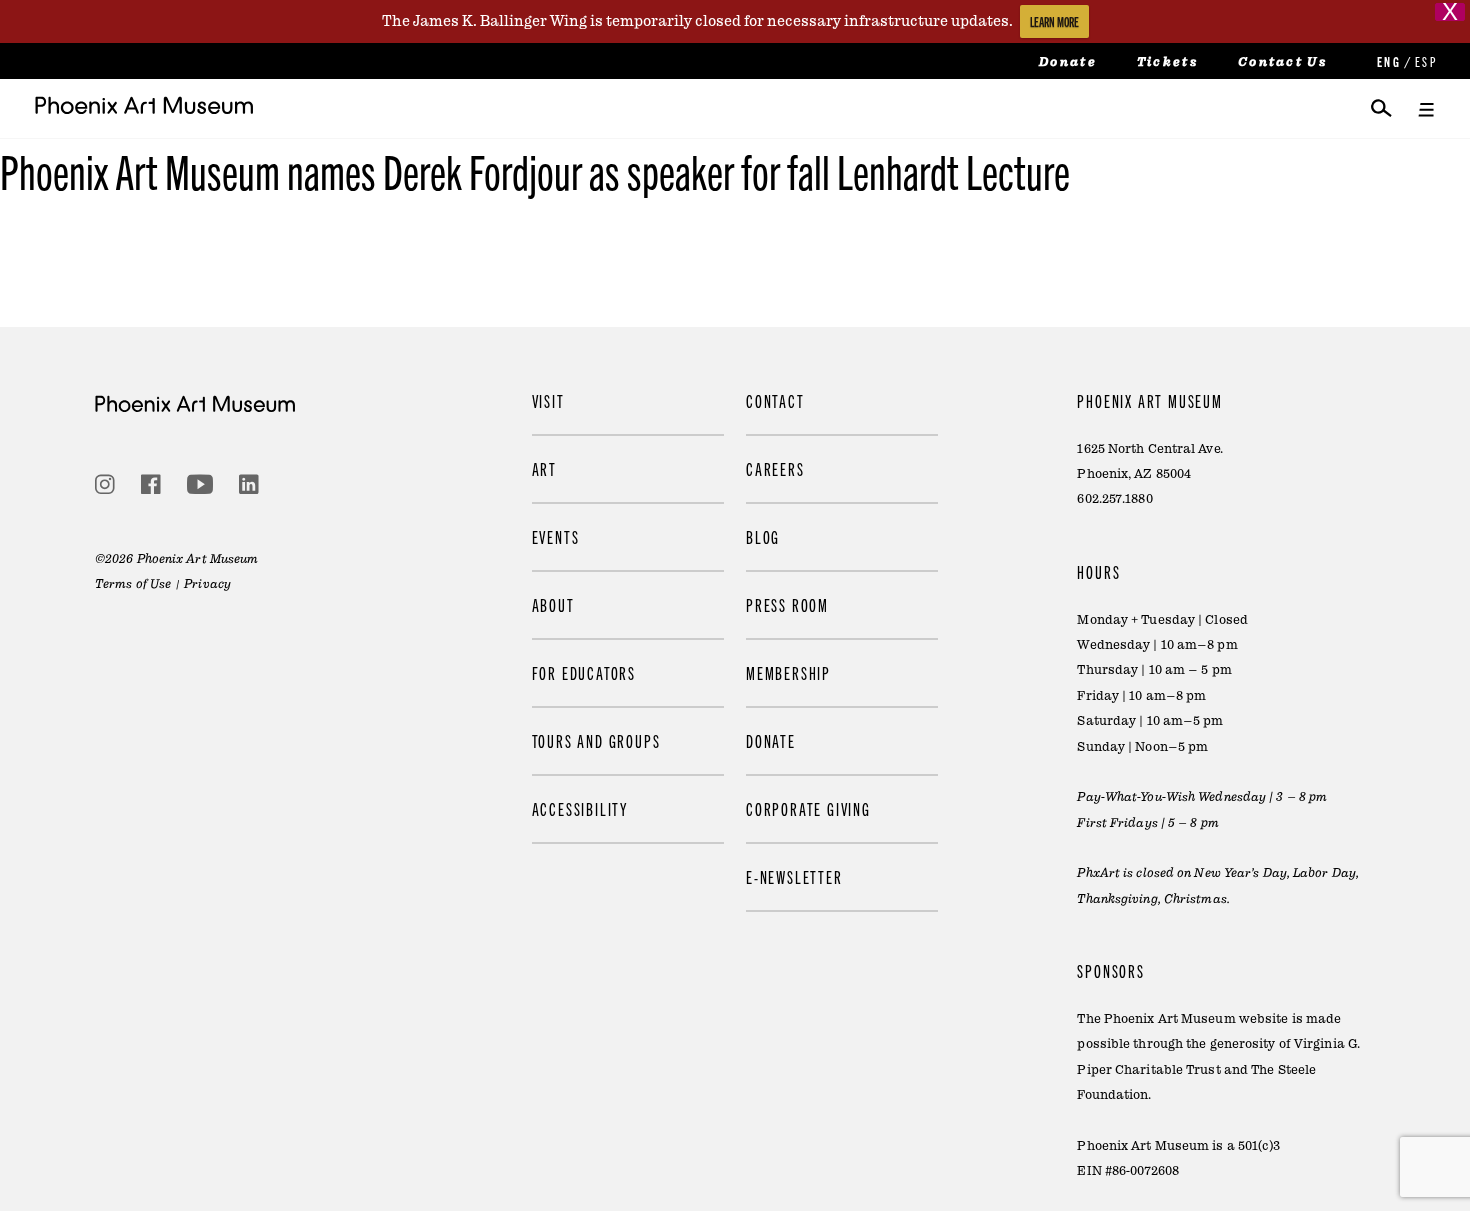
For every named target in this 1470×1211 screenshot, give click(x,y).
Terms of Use (133, 584)
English (1387, 61)
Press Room (787, 604)
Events (556, 536)
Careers (775, 468)
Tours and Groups (596, 740)
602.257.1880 (1114, 499)
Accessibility (580, 808)
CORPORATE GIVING (808, 808)
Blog (763, 536)
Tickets (1167, 62)
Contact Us (1282, 62)
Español (1425, 61)
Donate (1068, 62)
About (553, 604)
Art (544, 468)
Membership (788, 672)
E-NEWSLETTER (794, 876)
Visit (548, 400)
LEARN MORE (1054, 21)
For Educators (584, 672)
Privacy (207, 584)
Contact (775, 400)
